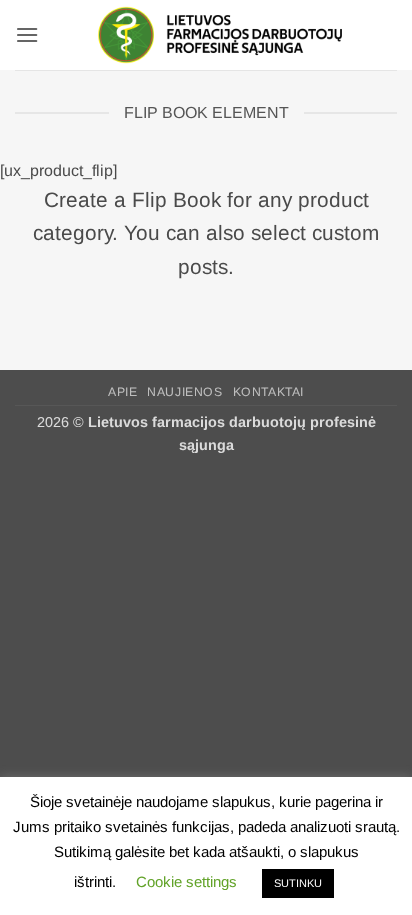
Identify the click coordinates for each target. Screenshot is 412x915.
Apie (122, 392)
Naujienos (185, 392)
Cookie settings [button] (186, 881)
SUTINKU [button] (298, 883)
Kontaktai (269, 392)
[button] (27, 34)
